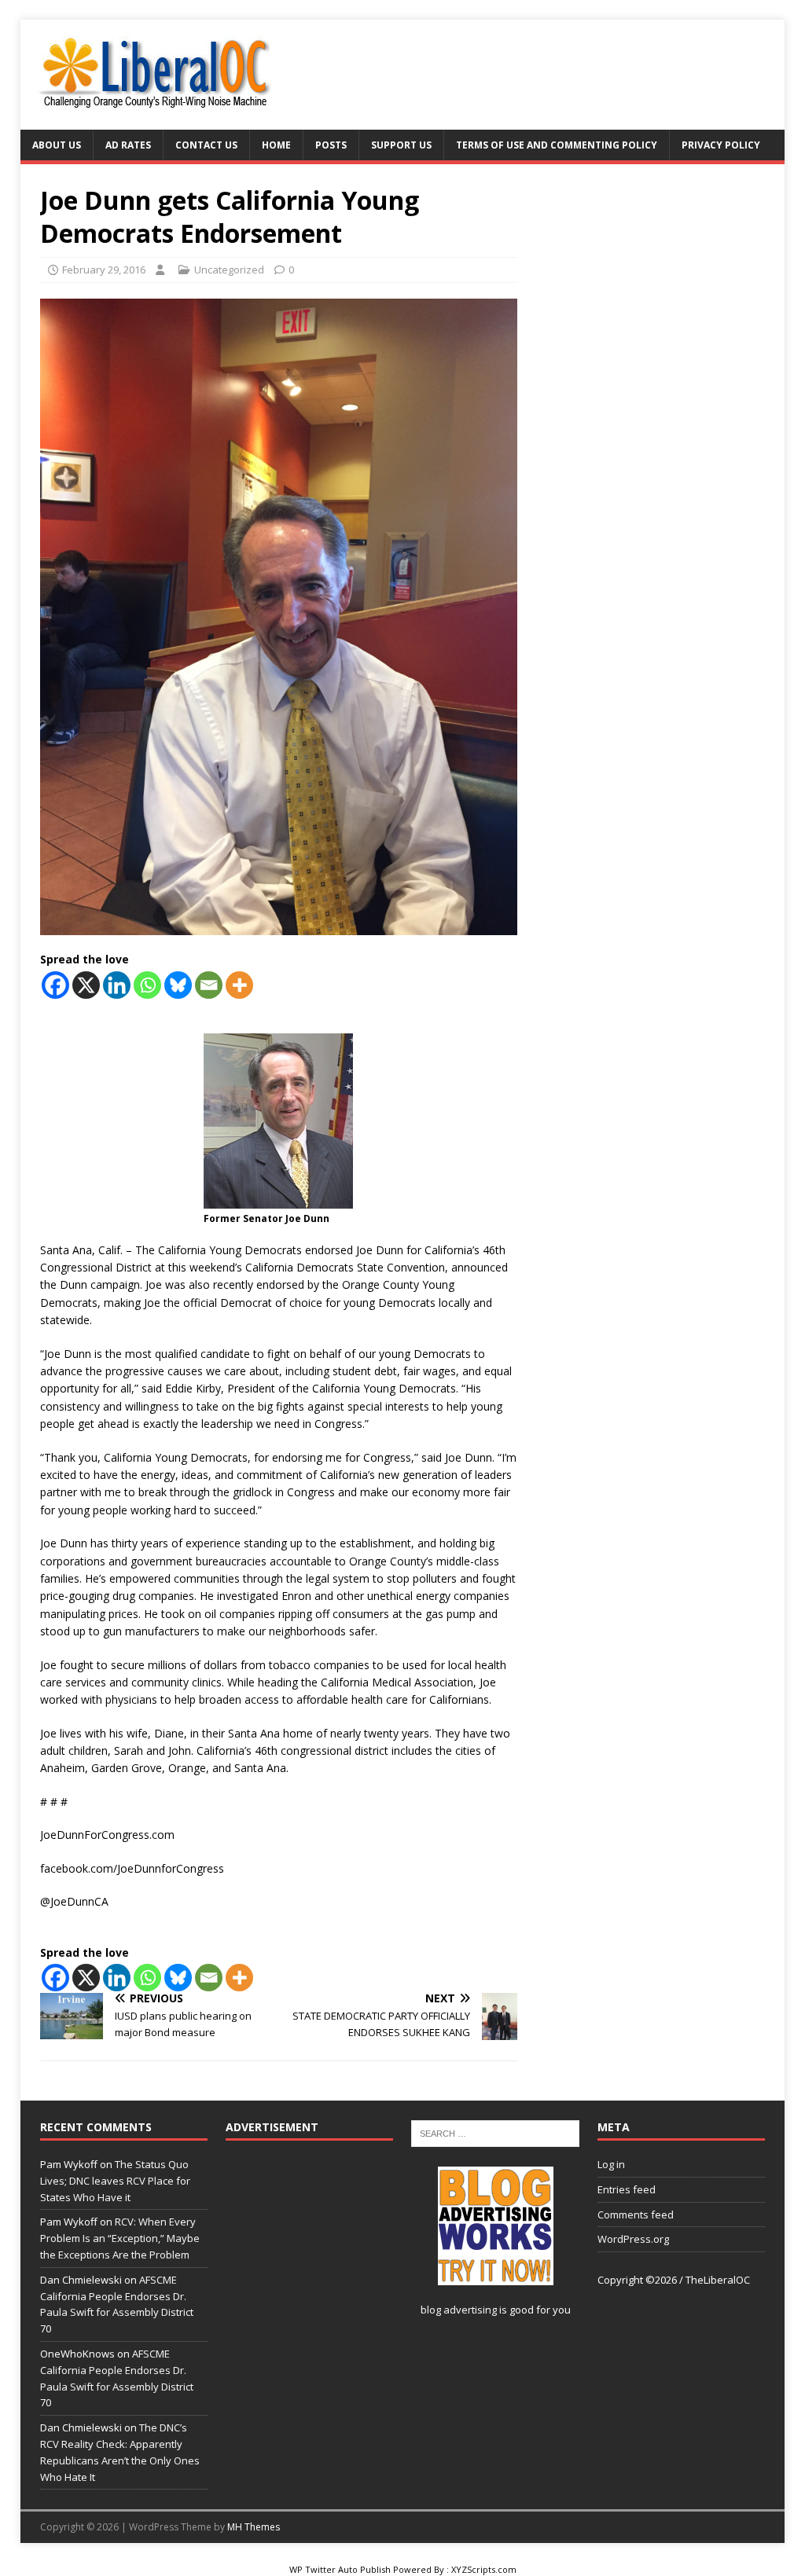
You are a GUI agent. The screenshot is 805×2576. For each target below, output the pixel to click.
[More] (239, 985)
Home (276, 145)
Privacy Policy (721, 145)
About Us (57, 145)
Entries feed (627, 2189)
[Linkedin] (117, 985)
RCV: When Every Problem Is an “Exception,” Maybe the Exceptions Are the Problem (120, 2238)
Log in (611, 2164)
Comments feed (636, 2215)
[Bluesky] (178, 985)
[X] (86, 985)
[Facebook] (55, 985)
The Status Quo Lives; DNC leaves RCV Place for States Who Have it (115, 2181)
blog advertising (459, 2310)
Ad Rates (128, 145)
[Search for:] (495, 2132)
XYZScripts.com (484, 2569)
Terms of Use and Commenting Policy (557, 145)
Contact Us (206, 145)
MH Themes (254, 2527)
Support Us (401, 145)
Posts (331, 145)
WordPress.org (633, 2239)
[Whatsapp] (147, 985)
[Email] (209, 985)
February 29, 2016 (104, 270)
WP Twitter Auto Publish (340, 2569)
